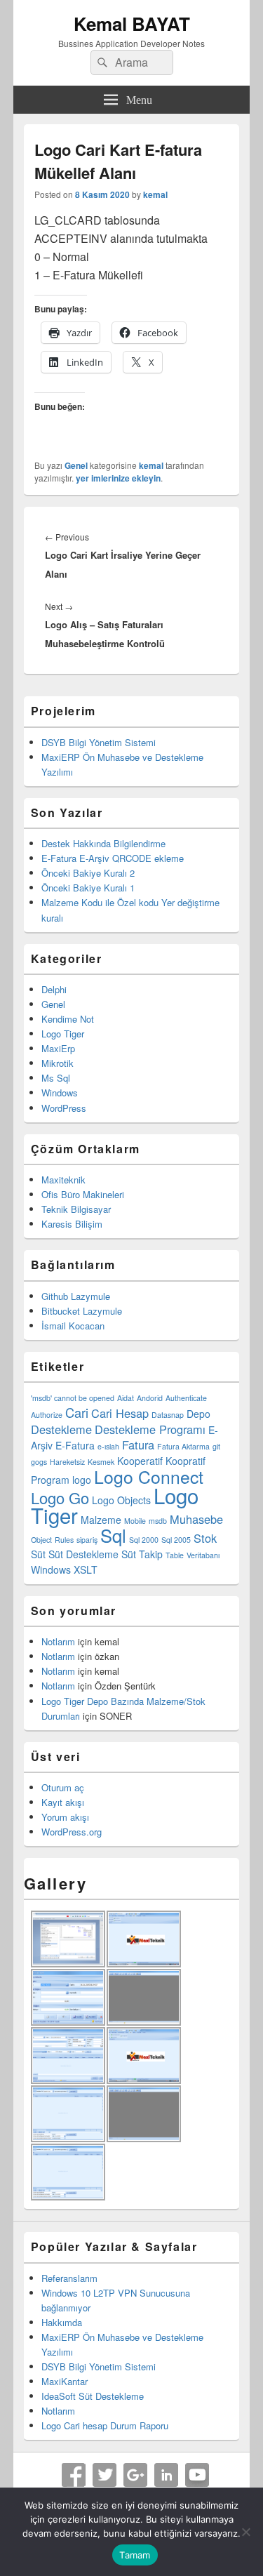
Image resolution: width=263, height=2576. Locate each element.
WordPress (64, 1108)
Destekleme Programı (150, 1429)
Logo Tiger (63, 1034)
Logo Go (60, 1498)
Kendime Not (68, 1019)
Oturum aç (63, 1787)
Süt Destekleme (83, 1554)
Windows (60, 1093)
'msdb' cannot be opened (73, 1398)
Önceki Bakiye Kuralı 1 (88, 888)
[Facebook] (74, 2475)
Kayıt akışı (63, 1802)
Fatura (138, 1445)
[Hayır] (245, 2532)
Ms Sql (56, 1078)
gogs (39, 1462)
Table (175, 1555)
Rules (64, 1540)
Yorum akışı (65, 1817)
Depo (198, 1414)
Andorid (150, 1398)
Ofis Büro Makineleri (83, 1194)
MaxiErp (58, 1048)
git (216, 1446)
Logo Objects (121, 1500)
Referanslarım (69, 2278)
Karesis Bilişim (72, 1224)
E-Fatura (75, 1445)
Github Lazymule (76, 1296)
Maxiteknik (63, 1180)
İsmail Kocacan (73, 1326)
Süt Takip (142, 1554)
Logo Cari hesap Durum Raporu (105, 2425)
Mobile (135, 1521)
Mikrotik (58, 1063)
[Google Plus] (135, 2475)
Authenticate (186, 1398)
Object (41, 1540)
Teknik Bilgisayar (76, 1209)
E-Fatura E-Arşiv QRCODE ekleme (113, 858)
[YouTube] (197, 2475)
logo (82, 1480)
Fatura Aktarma (183, 1446)
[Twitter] (104, 2475)
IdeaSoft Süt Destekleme (93, 2396)
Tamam (135, 2555)
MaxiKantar (65, 2381)
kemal (155, 194)
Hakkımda (62, 2322)
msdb (158, 1521)
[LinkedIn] (166, 2475)
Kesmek (101, 1462)
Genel (76, 465)
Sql (113, 1535)
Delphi (54, 989)
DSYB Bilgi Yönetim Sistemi (99, 742)
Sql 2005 (176, 1540)
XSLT (86, 1569)
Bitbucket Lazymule (82, 1311)
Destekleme (61, 1429)
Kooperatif (140, 1461)
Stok (205, 1538)
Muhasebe (196, 1519)
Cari (77, 1412)
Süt (38, 1554)
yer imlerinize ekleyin (118, 478)
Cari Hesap (120, 1413)
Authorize (47, 1415)
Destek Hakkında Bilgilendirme (103, 843)
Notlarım (58, 1641)
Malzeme (101, 1520)
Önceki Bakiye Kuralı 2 (88, 873)
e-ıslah (108, 1446)
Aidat (126, 1398)
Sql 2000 (144, 1540)
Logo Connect (149, 1476)
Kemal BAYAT (132, 24)
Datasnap (168, 1415)
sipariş (87, 1540)
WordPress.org (72, 1832)
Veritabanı (203, 1555)
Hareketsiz (67, 1462)
